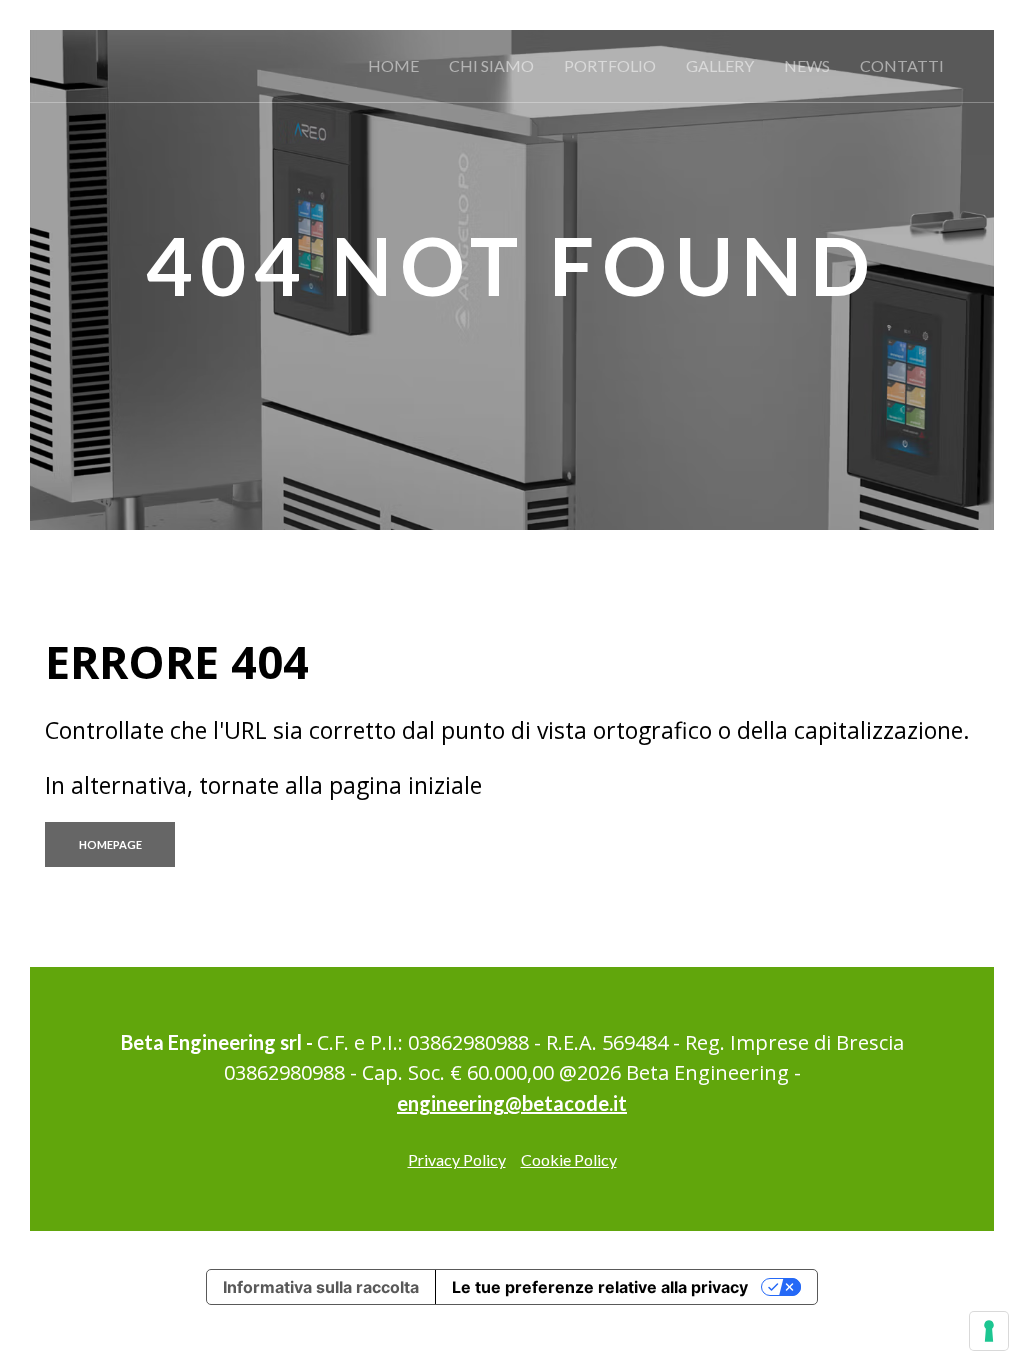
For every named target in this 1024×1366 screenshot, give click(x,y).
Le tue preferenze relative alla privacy (600, 1287)
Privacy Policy (457, 1159)
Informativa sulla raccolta (321, 1287)
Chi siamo (491, 65)
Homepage (110, 844)
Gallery (720, 65)
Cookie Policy (569, 1159)
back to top (1006, 809)
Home (393, 65)
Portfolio (610, 65)
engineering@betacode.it (512, 1103)
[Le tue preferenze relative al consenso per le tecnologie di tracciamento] (989, 1331)
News (807, 65)
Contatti (902, 65)
